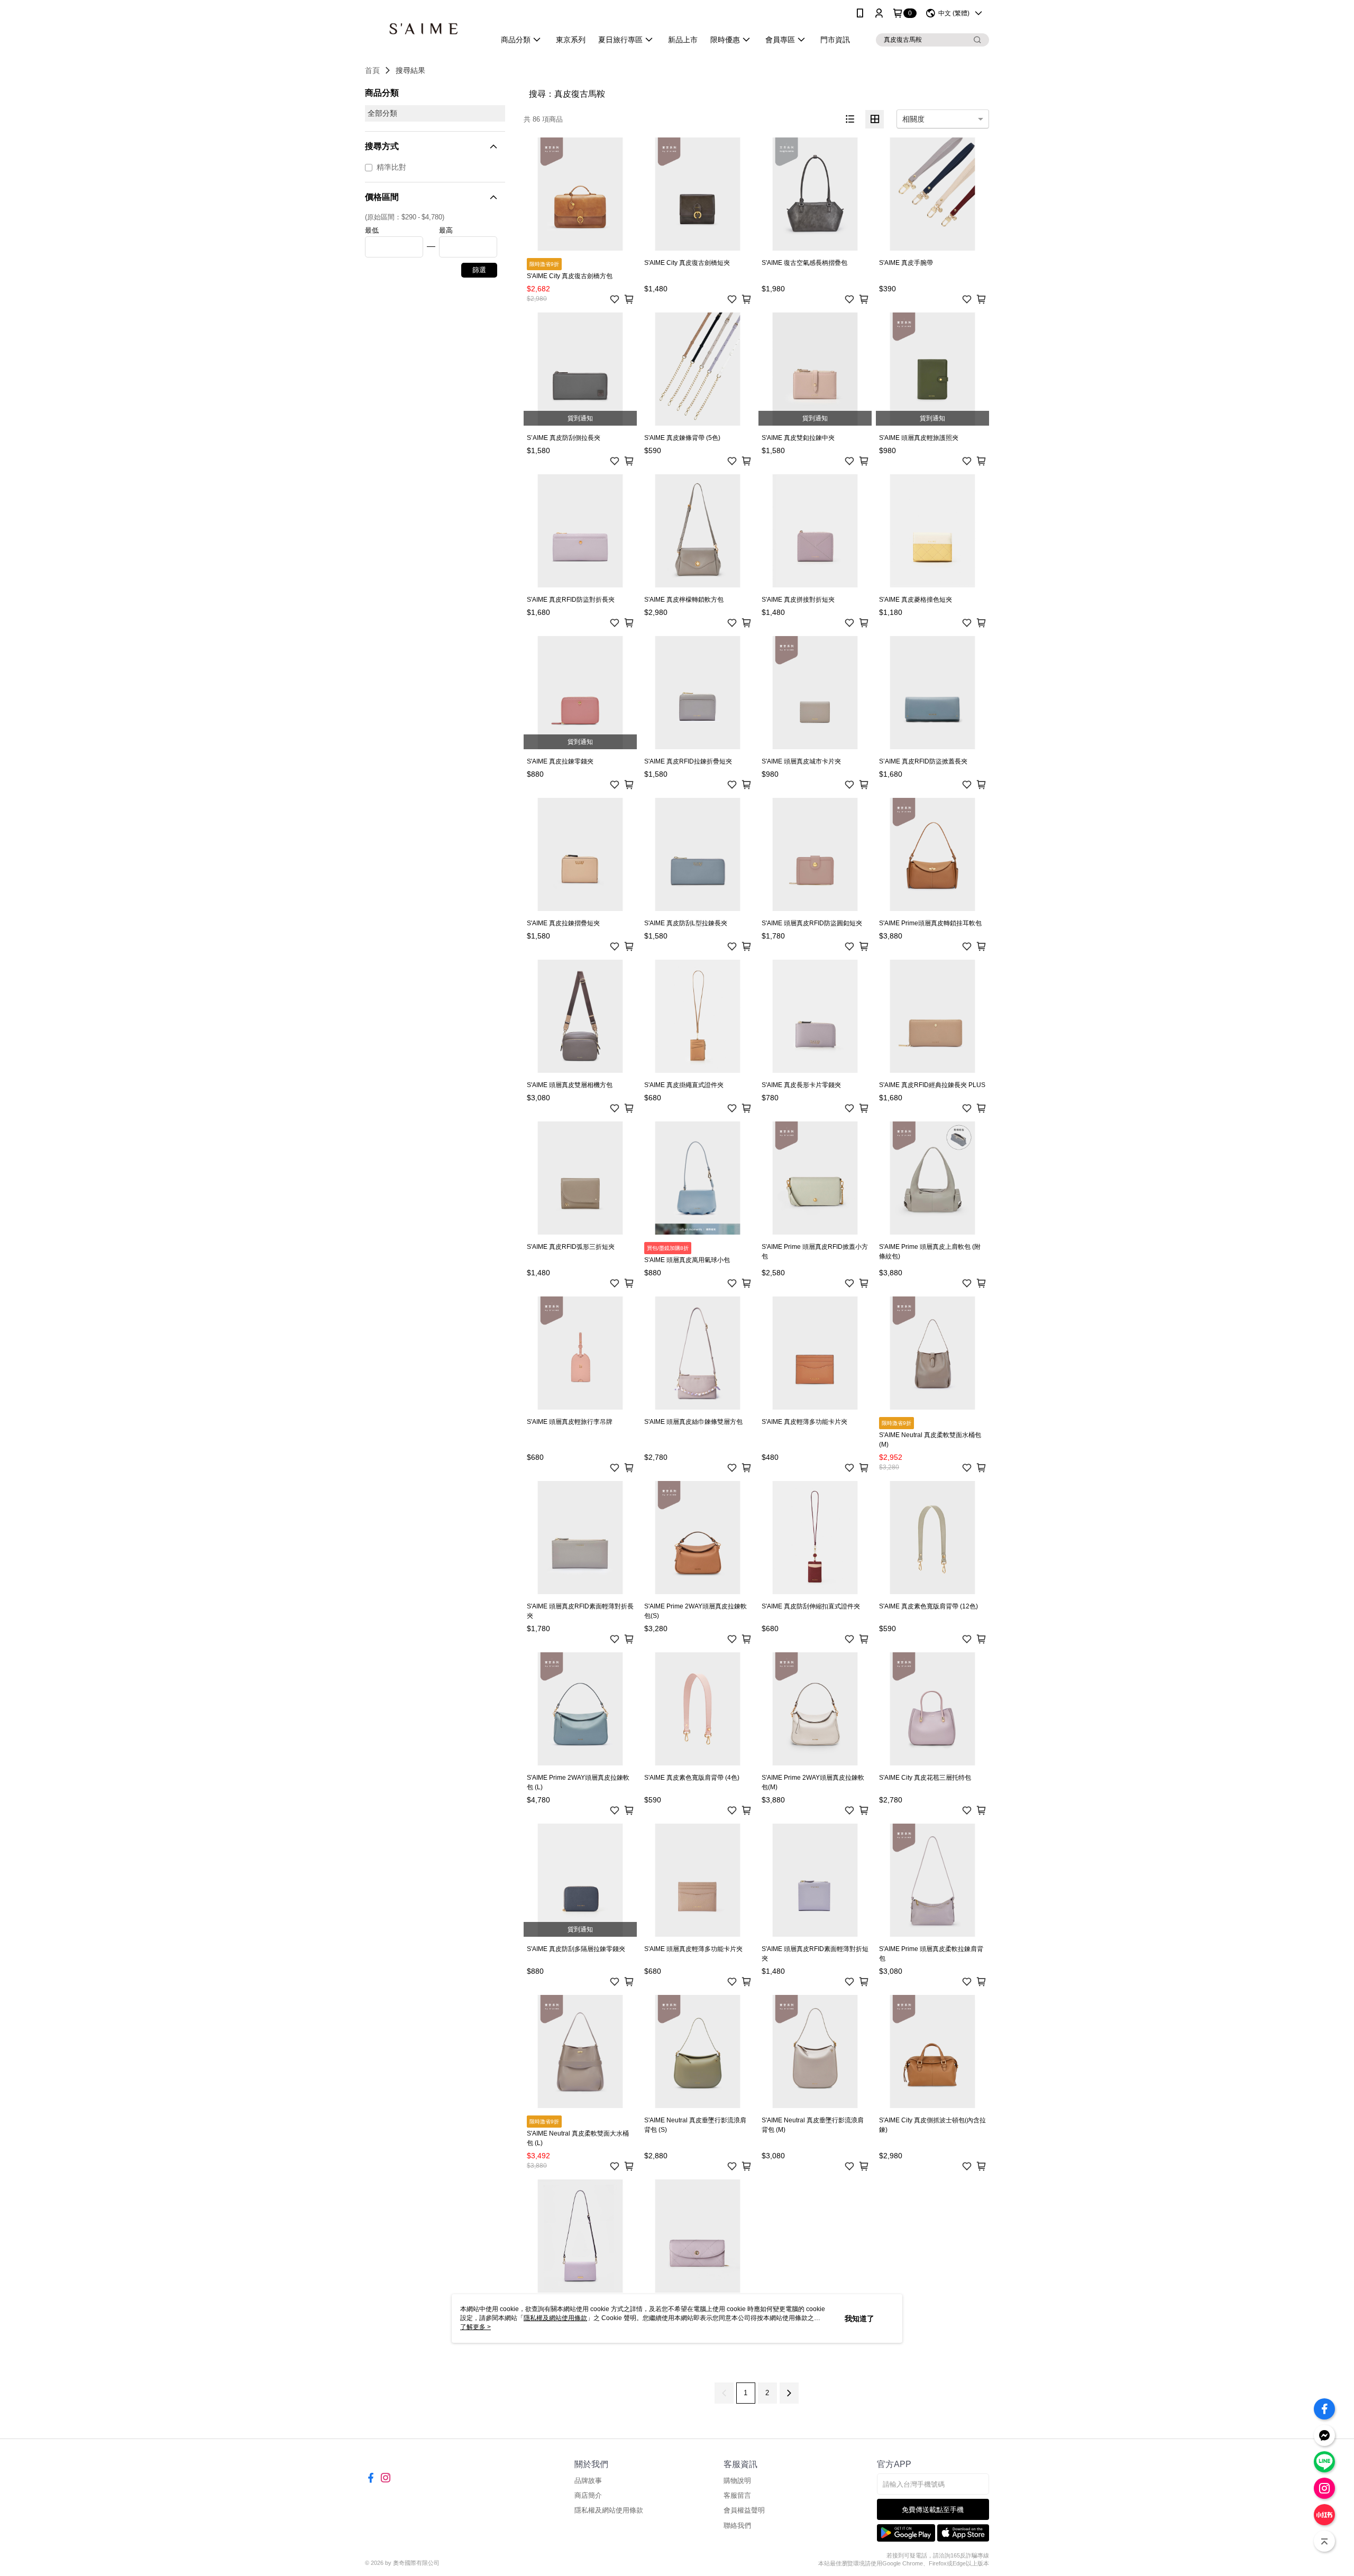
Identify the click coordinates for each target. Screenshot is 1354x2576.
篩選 (479, 270)
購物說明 (737, 2481)
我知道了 (859, 2319)
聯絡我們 (737, 2526)
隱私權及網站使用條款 (609, 2510)
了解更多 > (475, 2327)
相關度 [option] (913, 119)
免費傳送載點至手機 (933, 2510)
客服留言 (737, 2495)
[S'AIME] (424, 28)
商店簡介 (588, 2495)
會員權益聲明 (744, 2510)
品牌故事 (588, 2481)
